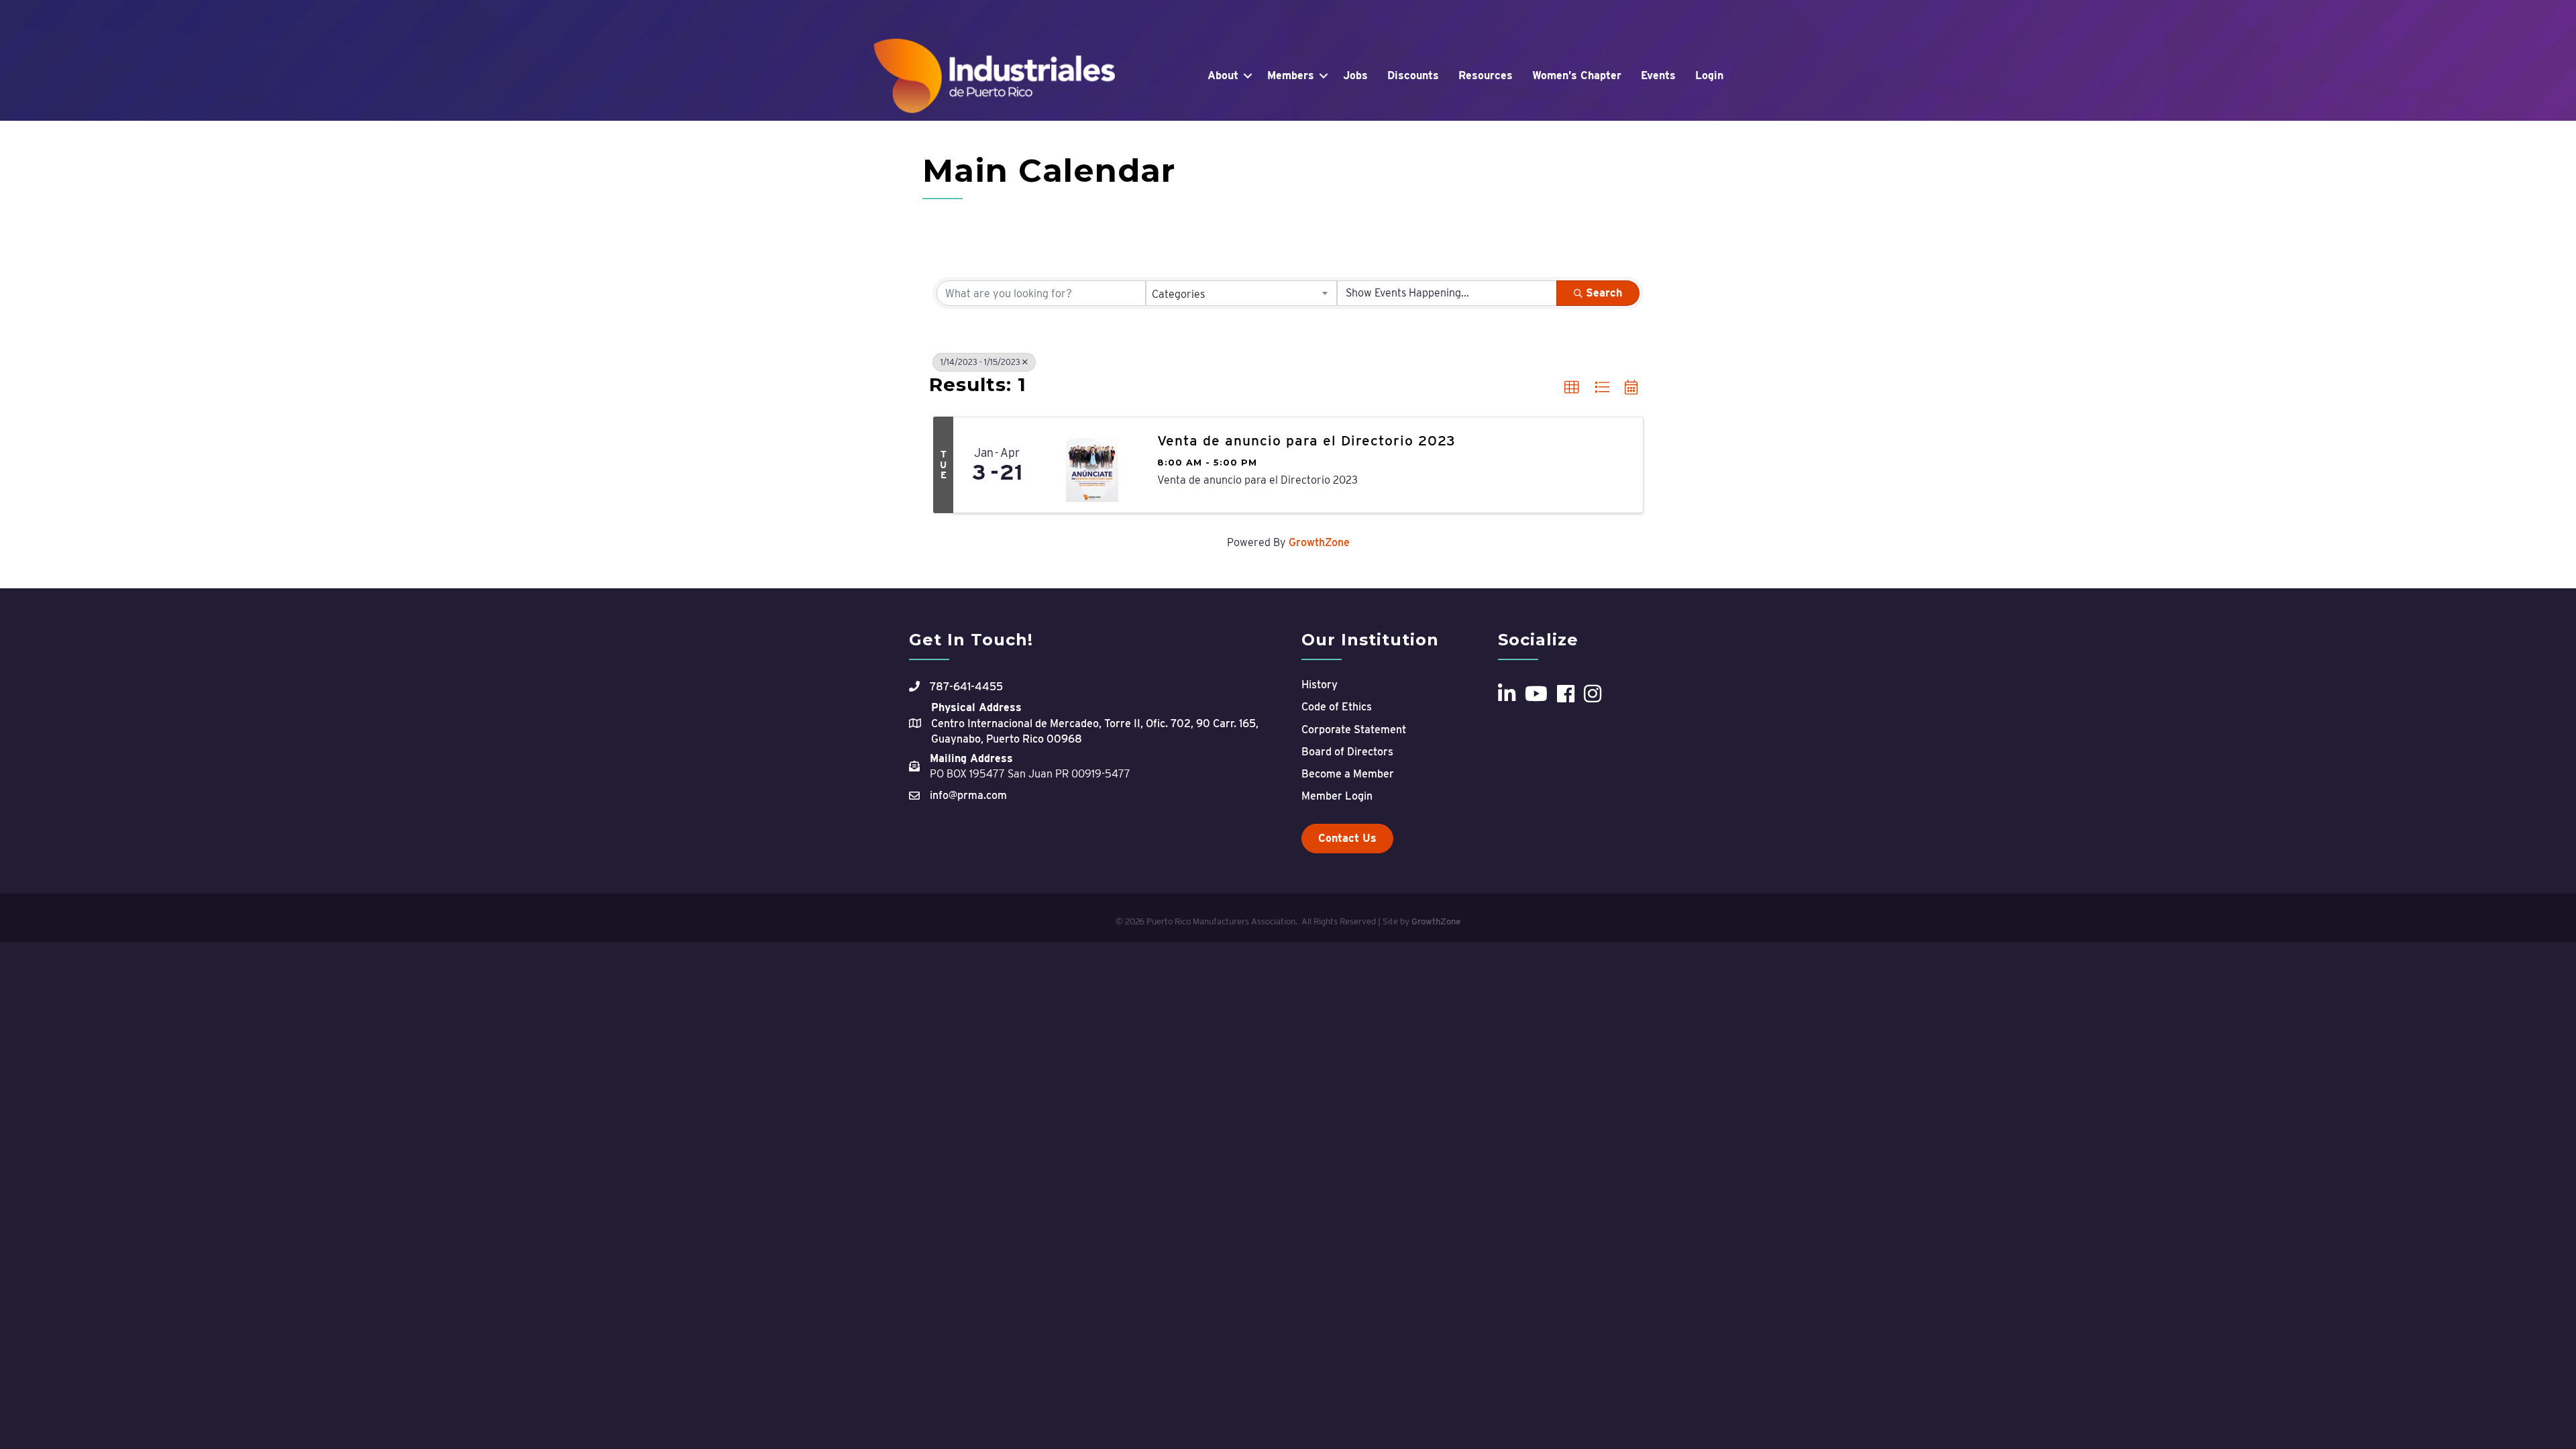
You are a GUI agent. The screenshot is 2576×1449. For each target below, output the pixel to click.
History (1320, 685)
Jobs (1355, 75)
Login (1709, 75)
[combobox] (1242, 293)
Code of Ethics (1337, 707)
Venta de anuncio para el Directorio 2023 (1306, 440)
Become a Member (1348, 774)
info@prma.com (968, 795)
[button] (1572, 388)
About (1223, 75)
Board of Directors (1347, 752)
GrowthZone (1319, 542)
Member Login (1337, 796)
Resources (1486, 75)
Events (1658, 75)
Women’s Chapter (1577, 75)
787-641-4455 (966, 687)
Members (1291, 75)
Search (1604, 293)
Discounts (1413, 75)
